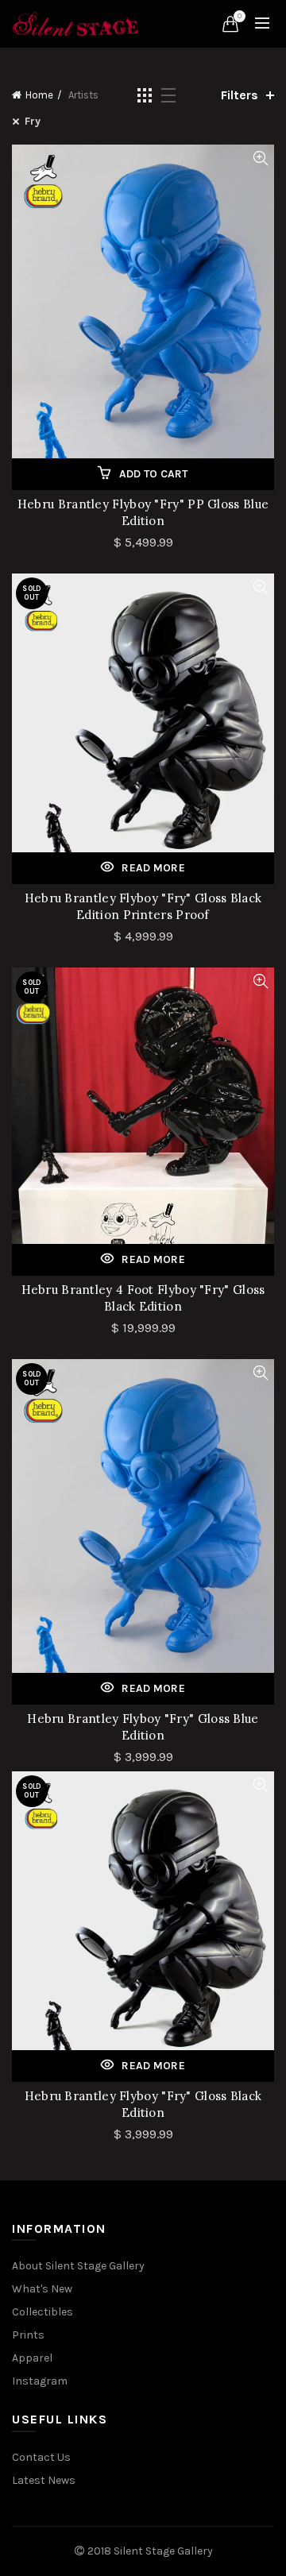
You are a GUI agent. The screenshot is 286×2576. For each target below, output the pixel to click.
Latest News (44, 2480)
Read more (153, 868)
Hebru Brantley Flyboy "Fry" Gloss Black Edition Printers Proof (143, 906)
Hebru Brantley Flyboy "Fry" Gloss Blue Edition (143, 1727)
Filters (240, 95)
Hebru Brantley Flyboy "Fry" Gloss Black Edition (143, 2104)
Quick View (260, 158)
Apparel (32, 2358)
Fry (33, 121)
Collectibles (43, 2312)
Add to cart (154, 474)
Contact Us (41, 2457)
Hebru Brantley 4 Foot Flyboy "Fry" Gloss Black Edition (143, 1298)
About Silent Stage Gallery (78, 2266)
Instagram (40, 2381)
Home (39, 95)
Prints (28, 2335)
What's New (42, 2289)
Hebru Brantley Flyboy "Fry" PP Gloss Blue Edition (143, 512)
